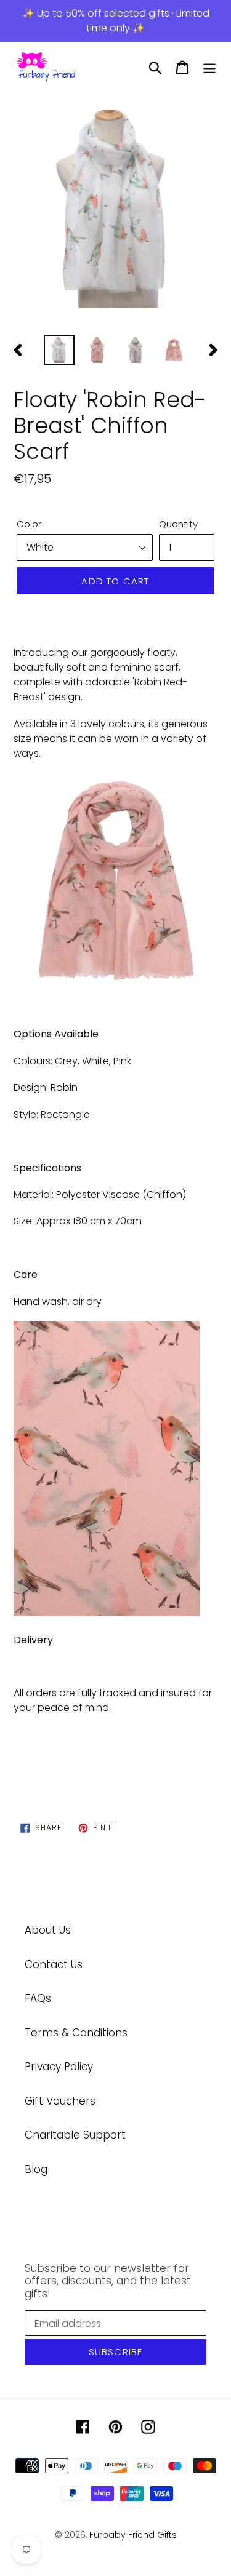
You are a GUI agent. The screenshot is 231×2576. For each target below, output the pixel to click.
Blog (36, 2169)
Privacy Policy (59, 2067)
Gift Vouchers (60, 2101)
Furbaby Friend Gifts (133, 2535)
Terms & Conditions (76, 2033)
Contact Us (54, 1964)
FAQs (38, 1998)
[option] (115, 210)
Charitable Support (75, 2135)
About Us (48, 1930)
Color (29, 524)
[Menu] (209, 68)
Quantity (178, 524)
